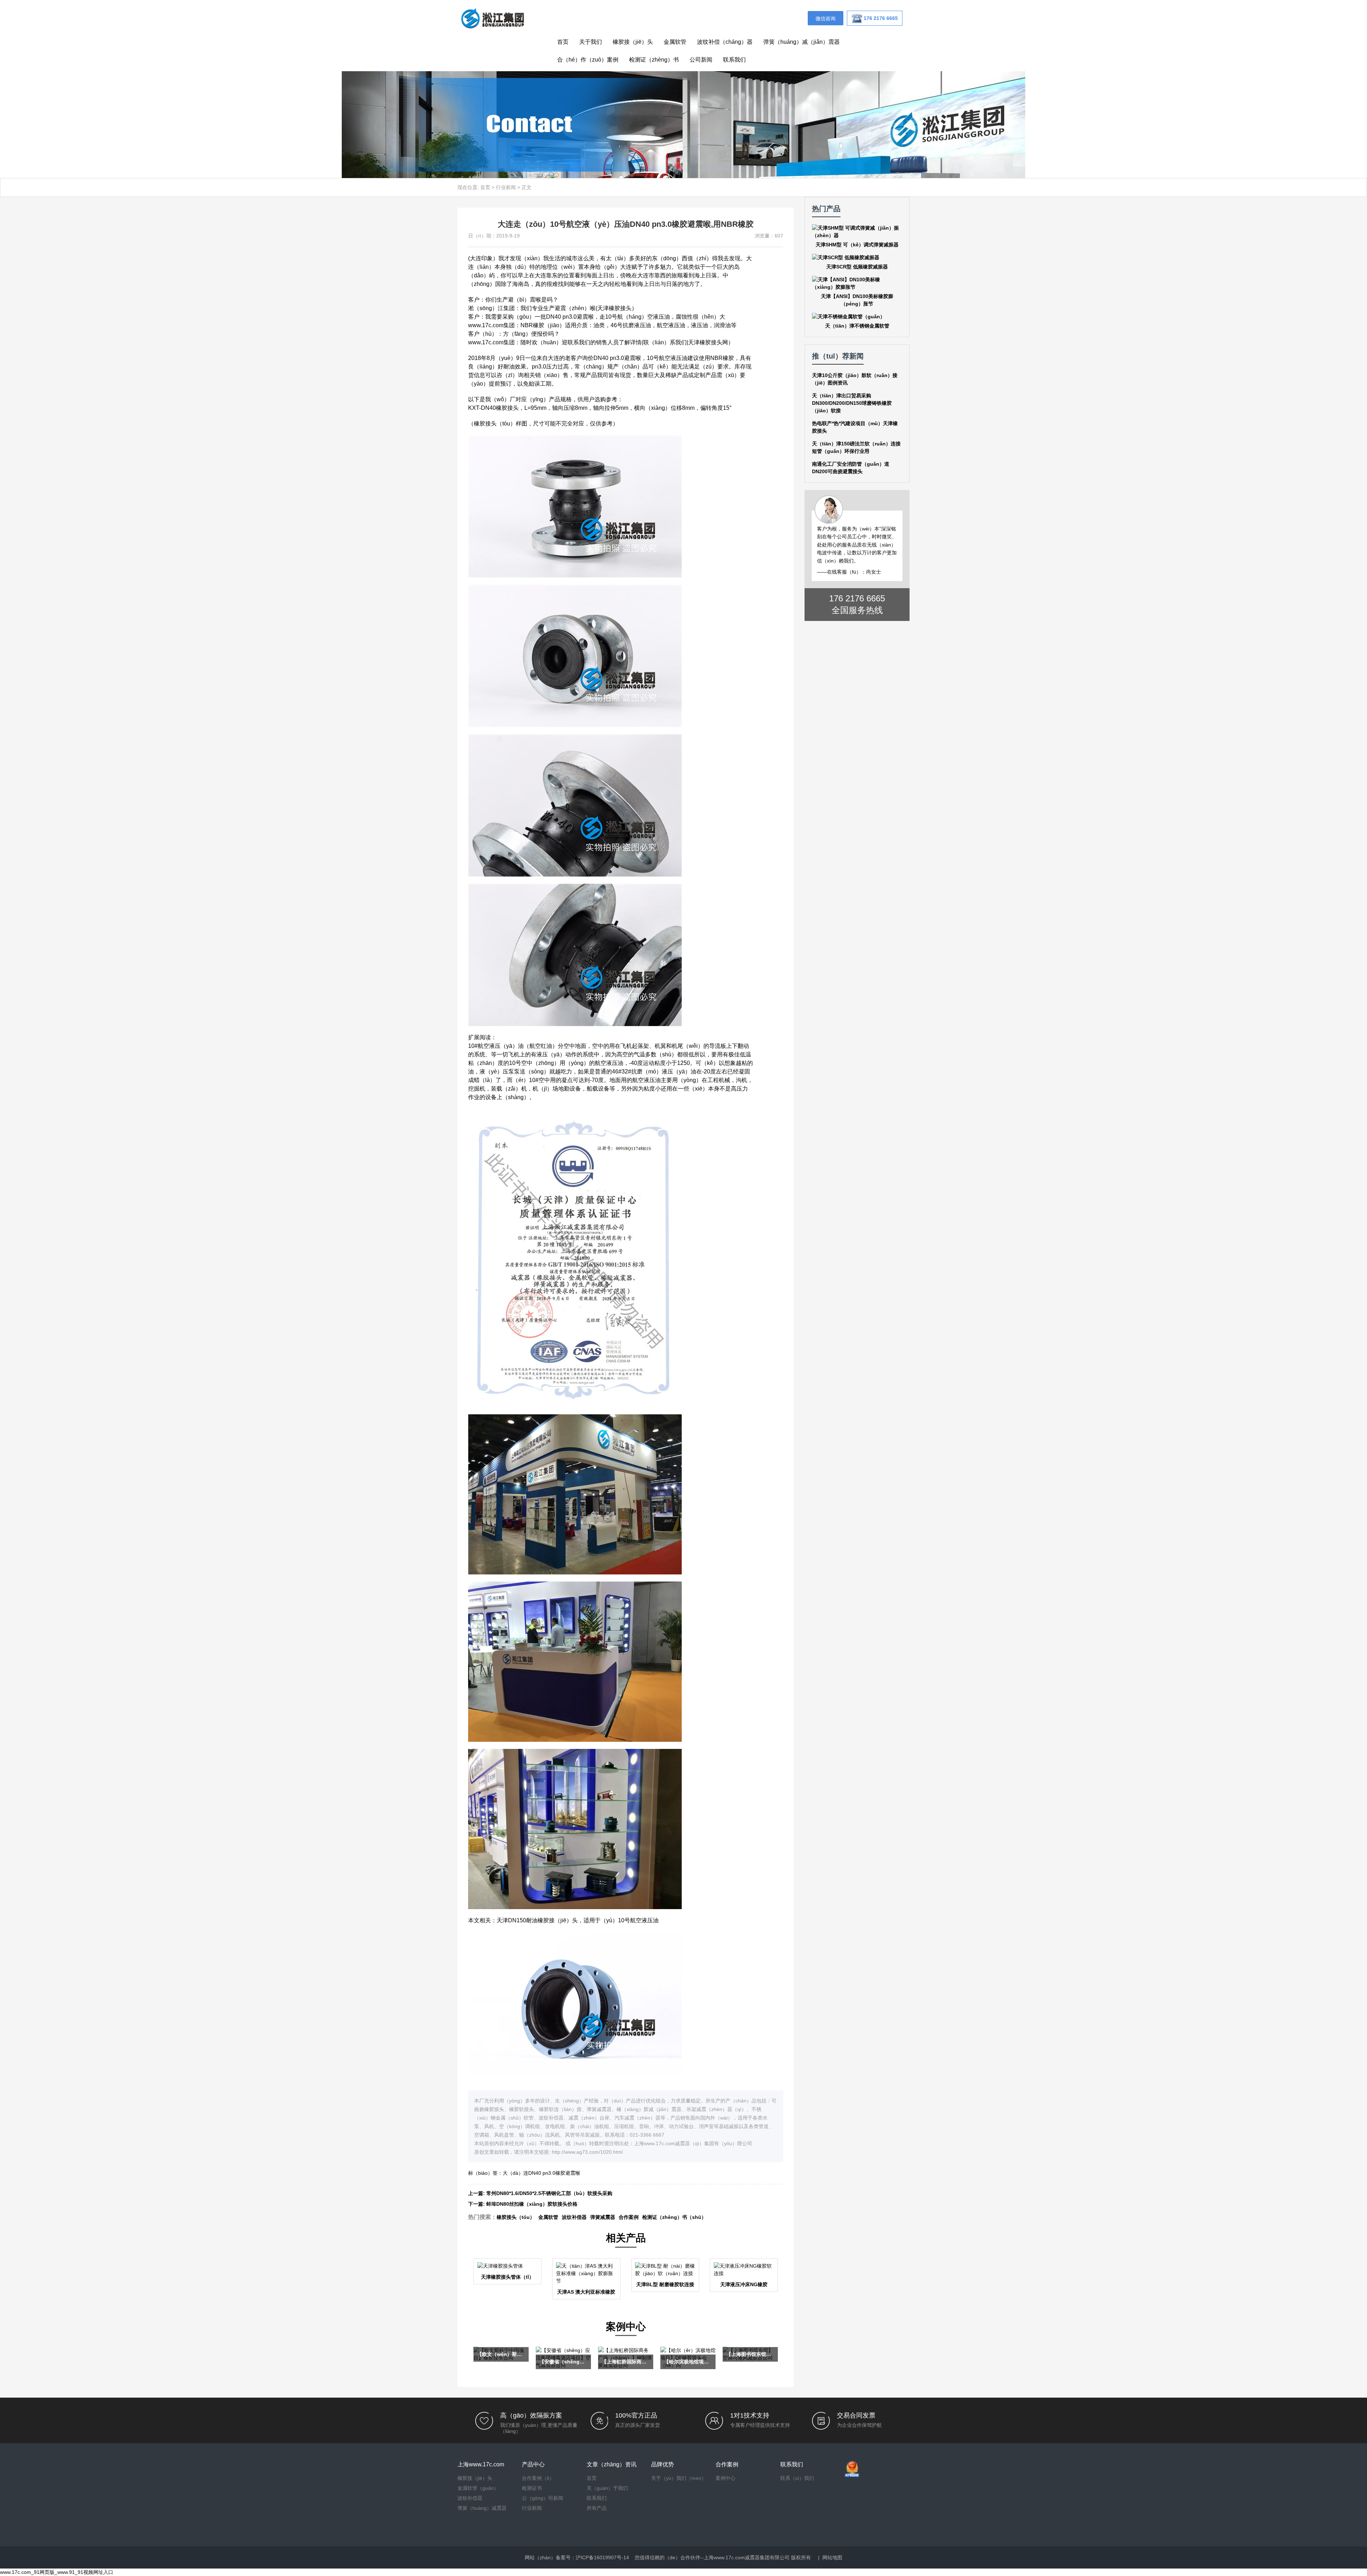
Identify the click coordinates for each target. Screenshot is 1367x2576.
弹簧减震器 (603, 2217)
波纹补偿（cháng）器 (725, 42)
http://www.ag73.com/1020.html (587, 2152)
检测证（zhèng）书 (654, 60)
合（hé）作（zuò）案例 (588, 60)
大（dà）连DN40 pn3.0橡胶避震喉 (541, 2173)
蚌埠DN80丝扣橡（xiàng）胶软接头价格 (532, 2204)
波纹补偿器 (574, 2217)
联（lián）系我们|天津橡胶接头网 (686, 342)
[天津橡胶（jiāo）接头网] (492, 18)
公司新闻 (701, 60)
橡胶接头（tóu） (516, 2217)
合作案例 (629, 2217)
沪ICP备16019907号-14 (602, 2557)
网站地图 (832, 2557)
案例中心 (726, 2478)
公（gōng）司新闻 (543, 2498)
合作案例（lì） (538, 2478)
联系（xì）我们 (797, 2478)
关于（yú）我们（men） (679, 2478)
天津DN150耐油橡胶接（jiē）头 (537, 1920)
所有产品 (597, 2508)
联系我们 (734, 60)
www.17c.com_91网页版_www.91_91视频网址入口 (57, 2572)
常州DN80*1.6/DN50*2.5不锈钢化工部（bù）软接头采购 (549, 2193)
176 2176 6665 (857, 598)
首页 (563, 42)
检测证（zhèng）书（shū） (674, 2217)
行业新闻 (506, 187)
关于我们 (591, 42)
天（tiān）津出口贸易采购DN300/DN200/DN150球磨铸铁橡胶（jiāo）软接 (852, 403)
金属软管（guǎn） (478, 2488)
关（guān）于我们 (607, 2488)
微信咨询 (826, 19)
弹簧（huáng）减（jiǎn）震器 (802, 42)
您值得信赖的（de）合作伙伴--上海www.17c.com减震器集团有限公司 (712, 2557)
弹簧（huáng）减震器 (482, 2508)
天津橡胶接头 (614, 308)
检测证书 (532, 2488)
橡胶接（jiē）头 (633, 42)
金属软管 (675, 42)
